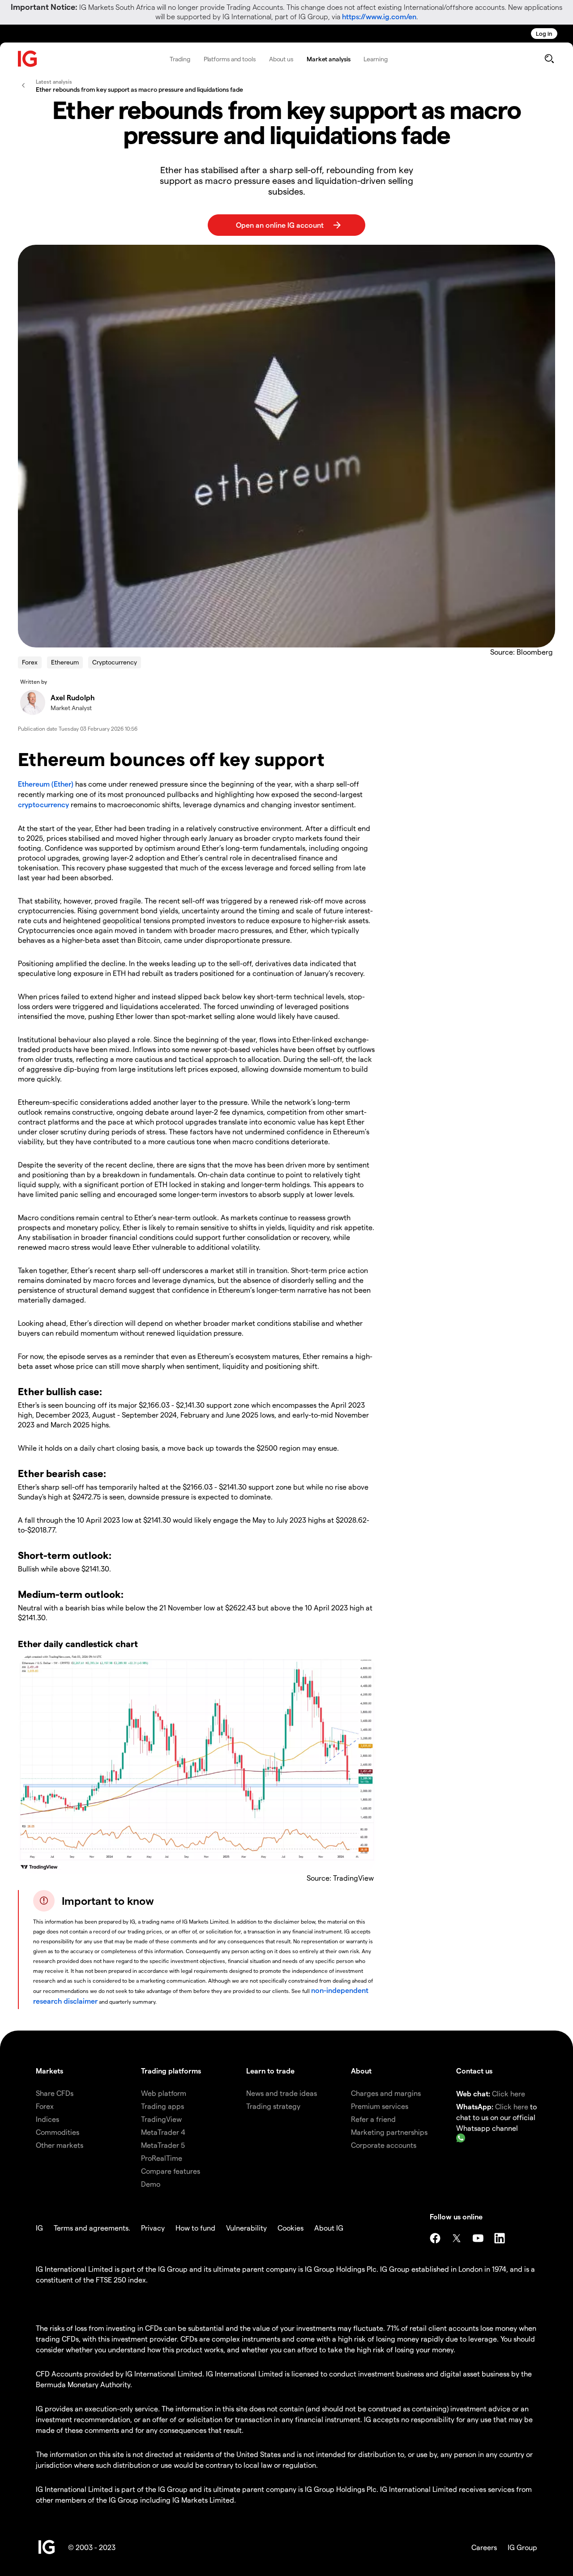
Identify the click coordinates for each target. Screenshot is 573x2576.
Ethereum (65, 662)
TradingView (161, 2119)
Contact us (474, 2071)
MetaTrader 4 (163, 2132)
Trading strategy (273, 2106)
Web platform (164, 2093)
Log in (544, 33)
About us (281, 59)
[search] (549, 59)
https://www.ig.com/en (379, 16)
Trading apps (162, 2106)
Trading (180, 59)
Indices (47, 2119)
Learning (375, 59)
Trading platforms (171, 2071)
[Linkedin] (500, 2238)
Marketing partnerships (389, 2132)
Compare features (171, 2171)
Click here (509, 2093)
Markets (49, 2071)
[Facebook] (435, 2238)
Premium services (380, 2106)
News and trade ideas (282, 2093)
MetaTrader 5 (163, 2145)
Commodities (58, 2132)
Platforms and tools (230, 59)
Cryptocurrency (115, 662)
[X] (457, 2238)
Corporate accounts (384, 2145)
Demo (151, 2184)
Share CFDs (55, 2093)
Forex (30, 662)
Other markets (60, 2145)
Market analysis (329, 59)
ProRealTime (162, 2158)
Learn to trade (270, 2071)
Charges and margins (386, 2093)
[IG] (28, 59)
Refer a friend (373, 2119)
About (361, 2071)
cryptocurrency (43, 804)
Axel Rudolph (73, 697)
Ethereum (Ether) (46, 784)
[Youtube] (478, 2238)
